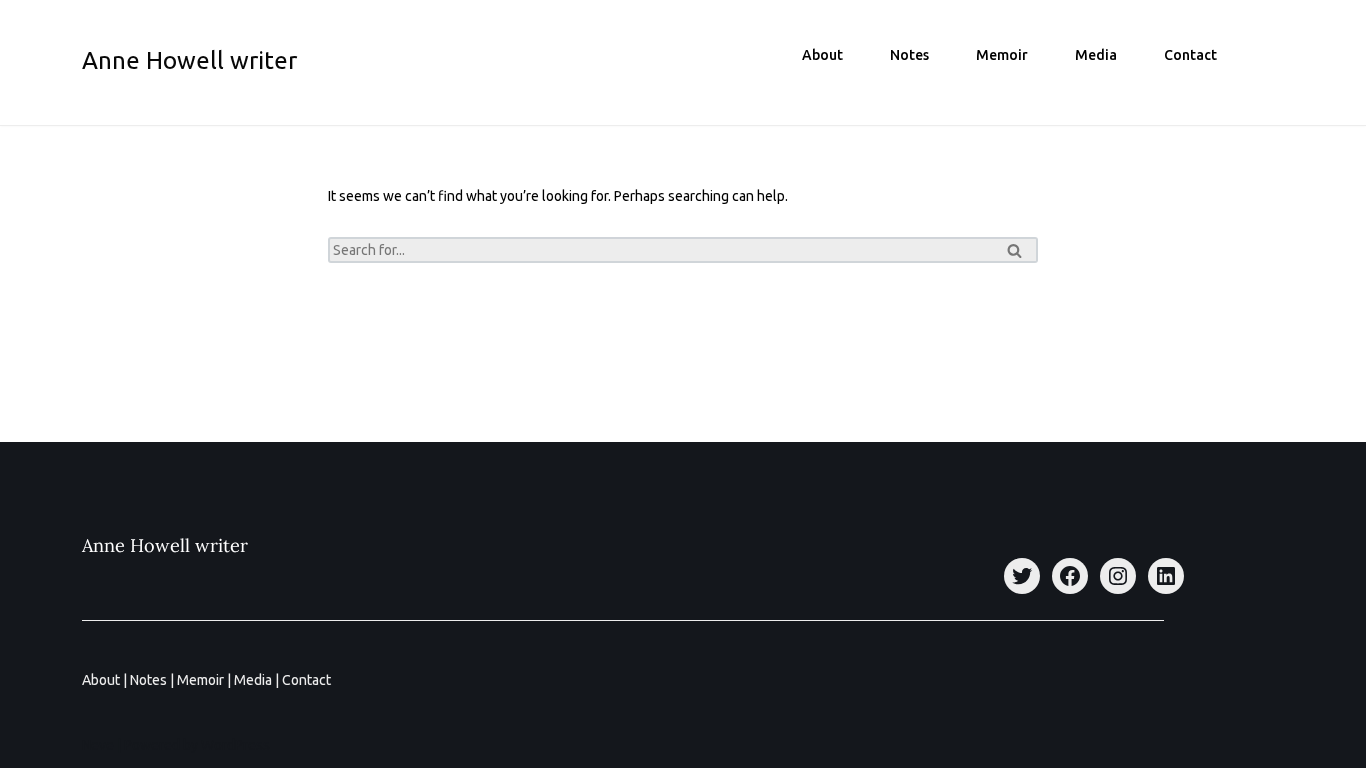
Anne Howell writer (165, 545)
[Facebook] (1070, 576)
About (822, 55)
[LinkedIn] (1166, 576)
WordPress (235, 745)
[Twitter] (1022, 576)
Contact (1190, 55)
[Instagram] (1118, 576)
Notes (909, 55)
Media (1096, 55)
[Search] (1015, 250)
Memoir (1002, 55)
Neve (98, 745)
